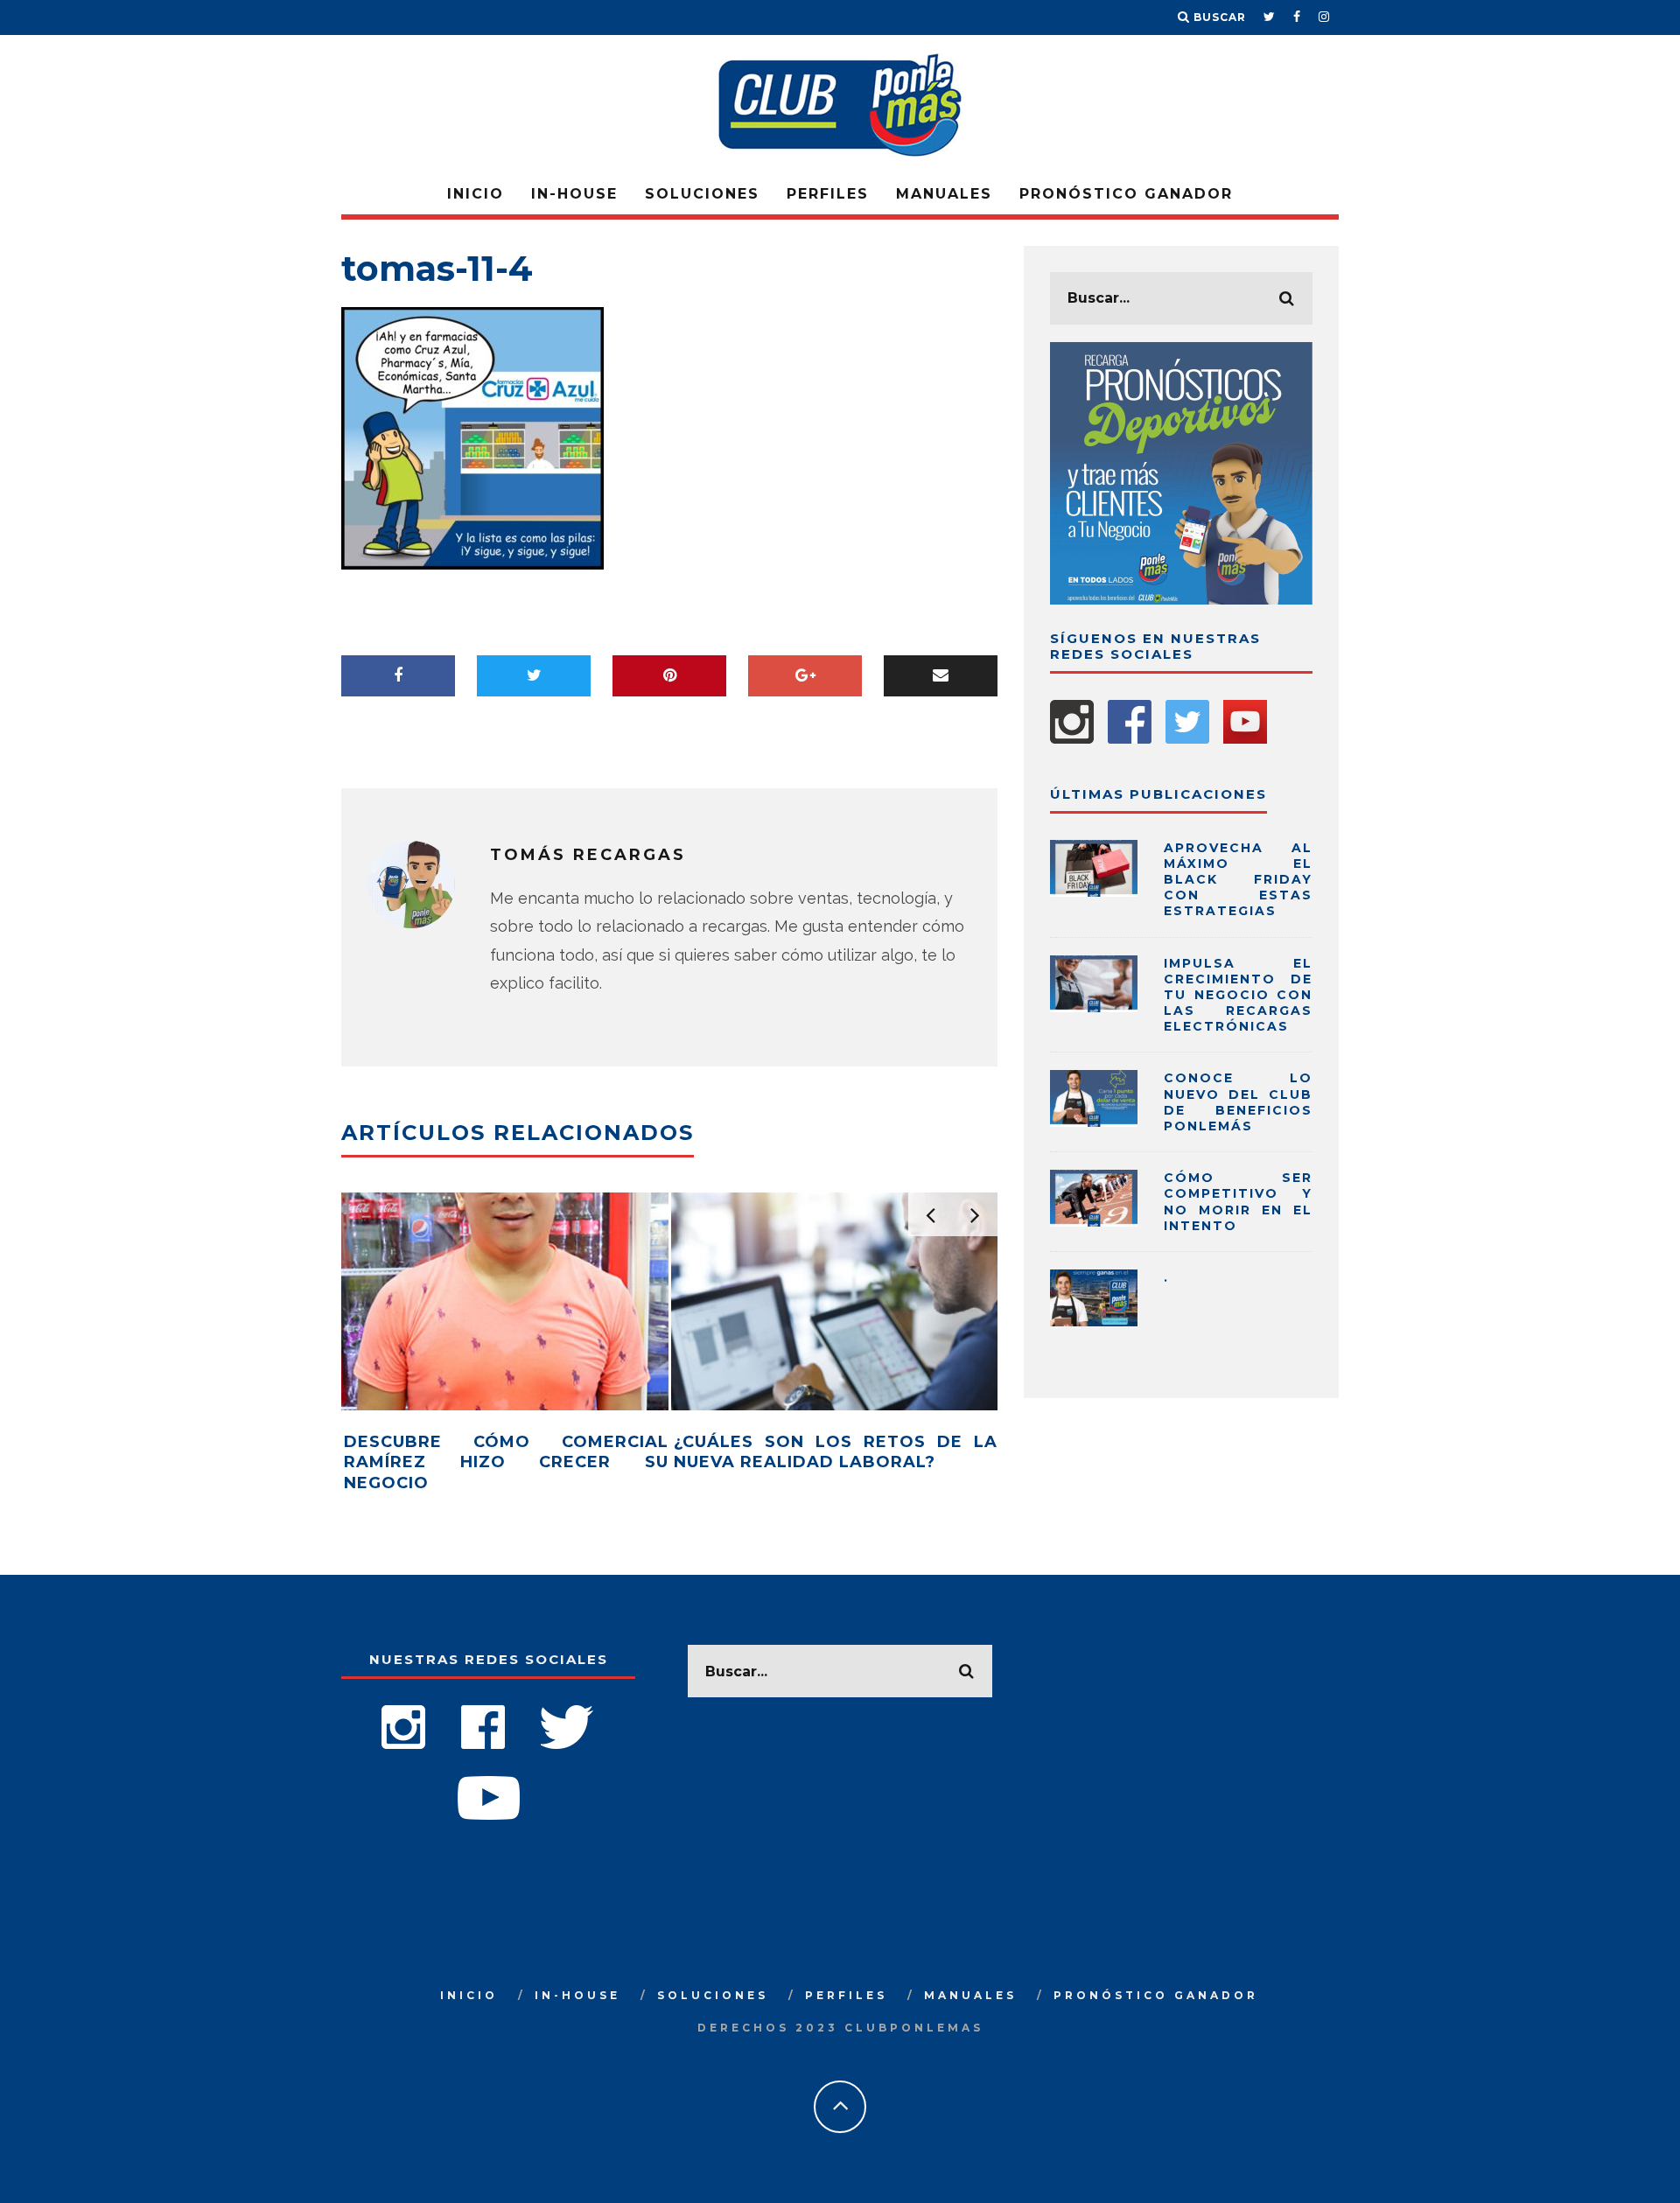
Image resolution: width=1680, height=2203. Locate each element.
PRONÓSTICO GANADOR (1126, 194)
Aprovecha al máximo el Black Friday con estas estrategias (1238, 880)
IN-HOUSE (574, 194)
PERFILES (828, 194)
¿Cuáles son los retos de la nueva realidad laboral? (836, 1452)
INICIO (476, 194)
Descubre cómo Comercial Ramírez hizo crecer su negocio (506, 1462)
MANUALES (944, 194)
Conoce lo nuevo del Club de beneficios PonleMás (1238, 1102)
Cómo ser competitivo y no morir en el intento (1238, 1202)
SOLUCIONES (702, 194)
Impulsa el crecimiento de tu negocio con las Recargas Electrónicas (1238, 995)
